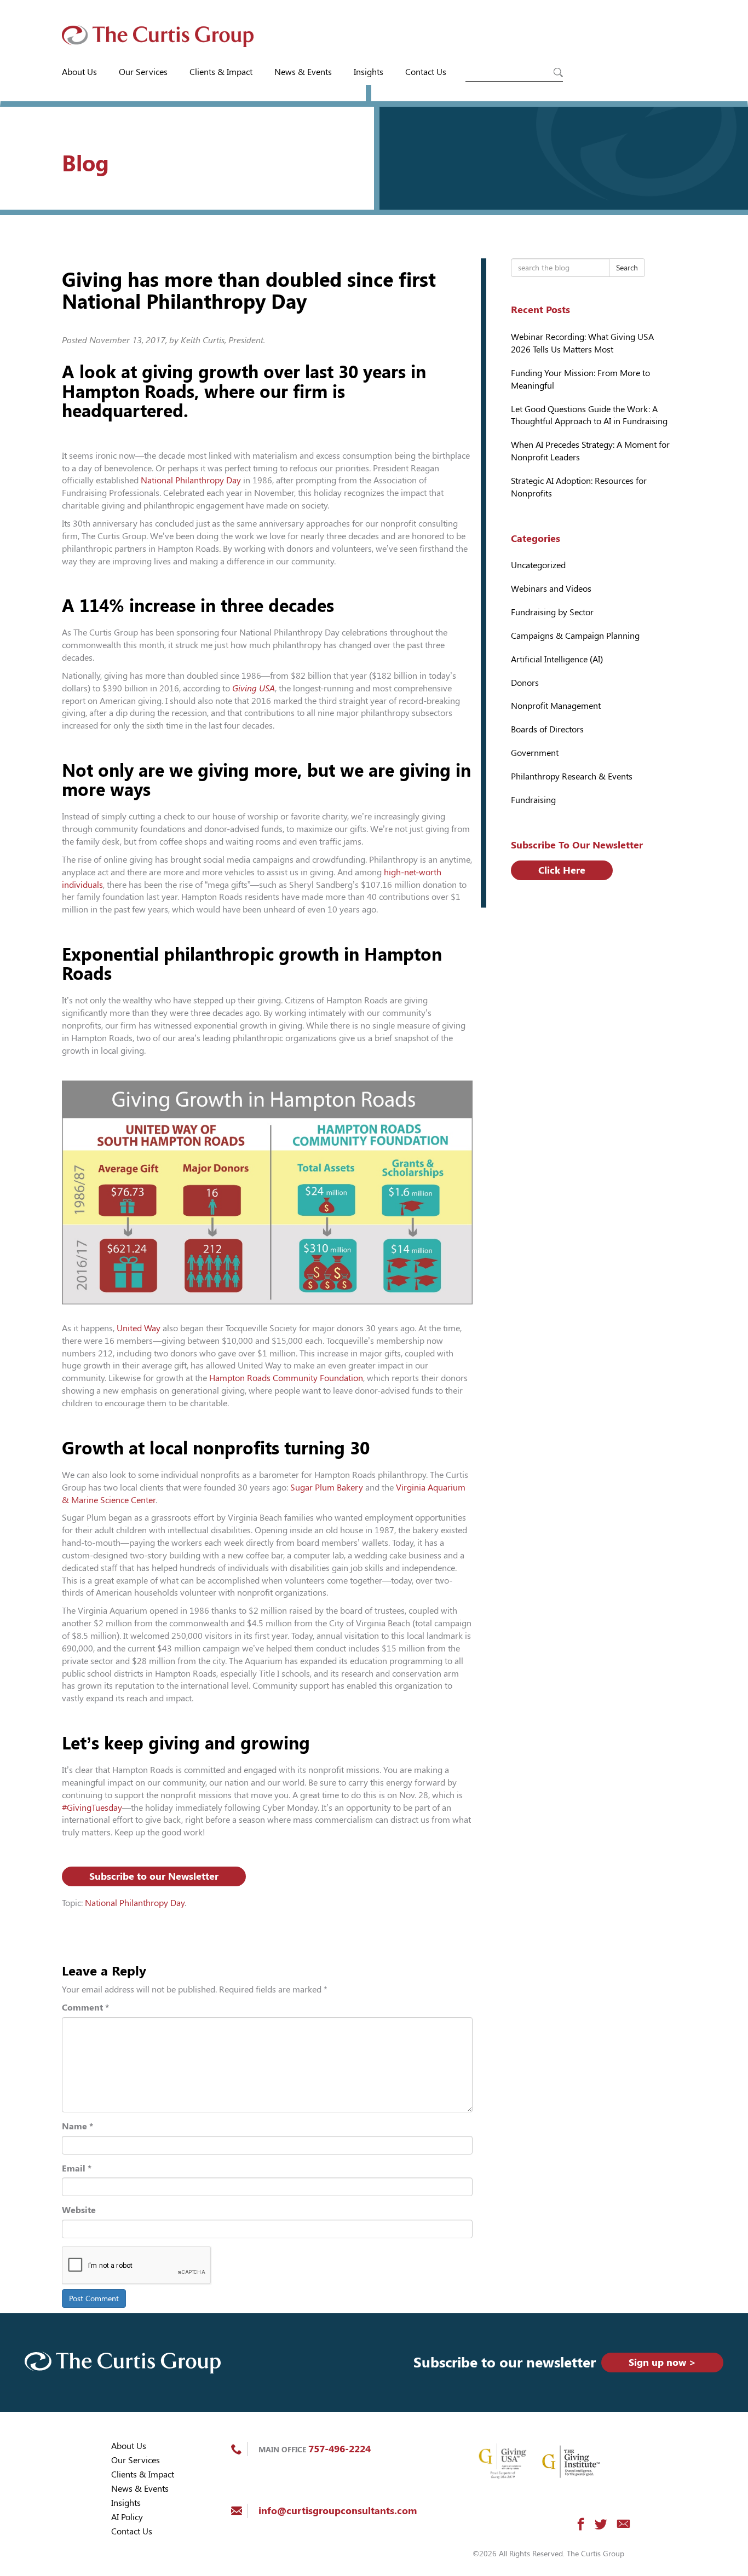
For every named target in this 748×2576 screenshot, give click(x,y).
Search (627, 268)
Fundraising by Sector (552, 612)
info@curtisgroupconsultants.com (338, 2511)
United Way (139, 1328)
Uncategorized (538, 565)
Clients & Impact (221, 72)
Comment (85, 2008)
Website (79, 2210)
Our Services (143, 72)
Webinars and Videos (551, 589)
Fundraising (533, 800)
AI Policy (127, 2517)
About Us (79, 72)
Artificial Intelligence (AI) (557, 659)
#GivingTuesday (92, 1808)
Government (535, 753)
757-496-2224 (340, 2449)
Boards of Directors (547, 729)
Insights (369, 72)
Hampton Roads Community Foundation (286, 1378)
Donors (525, 683)
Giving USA (254, 688)
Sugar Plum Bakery (327, 1488)
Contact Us (426, 72)
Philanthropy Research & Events (572, 776)
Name (77, 2126)
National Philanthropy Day (191, 480)
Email (77, 2168)
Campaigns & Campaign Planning (575, 636)
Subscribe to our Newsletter (154, 1876)
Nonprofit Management (556, 706)
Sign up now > (662, 2362)
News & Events (303, 72)
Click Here (562, 870)
